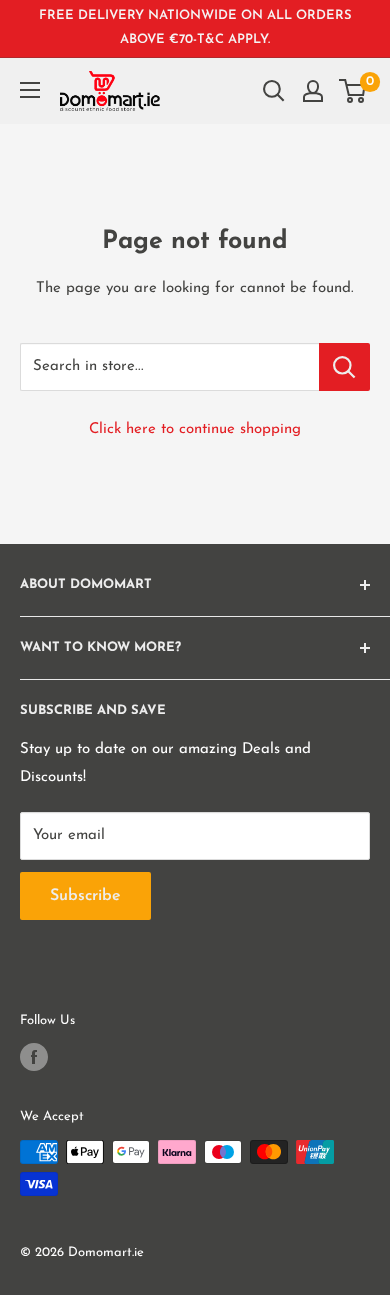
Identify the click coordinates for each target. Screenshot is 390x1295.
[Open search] (274, 91)
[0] (353, 91)
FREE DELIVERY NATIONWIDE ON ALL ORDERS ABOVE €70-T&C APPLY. (195, 27)
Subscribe (85, 896)
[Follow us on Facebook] (34, 1057)
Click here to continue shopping (195, 429)
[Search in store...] (344, 367)
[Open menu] (30, 90)
